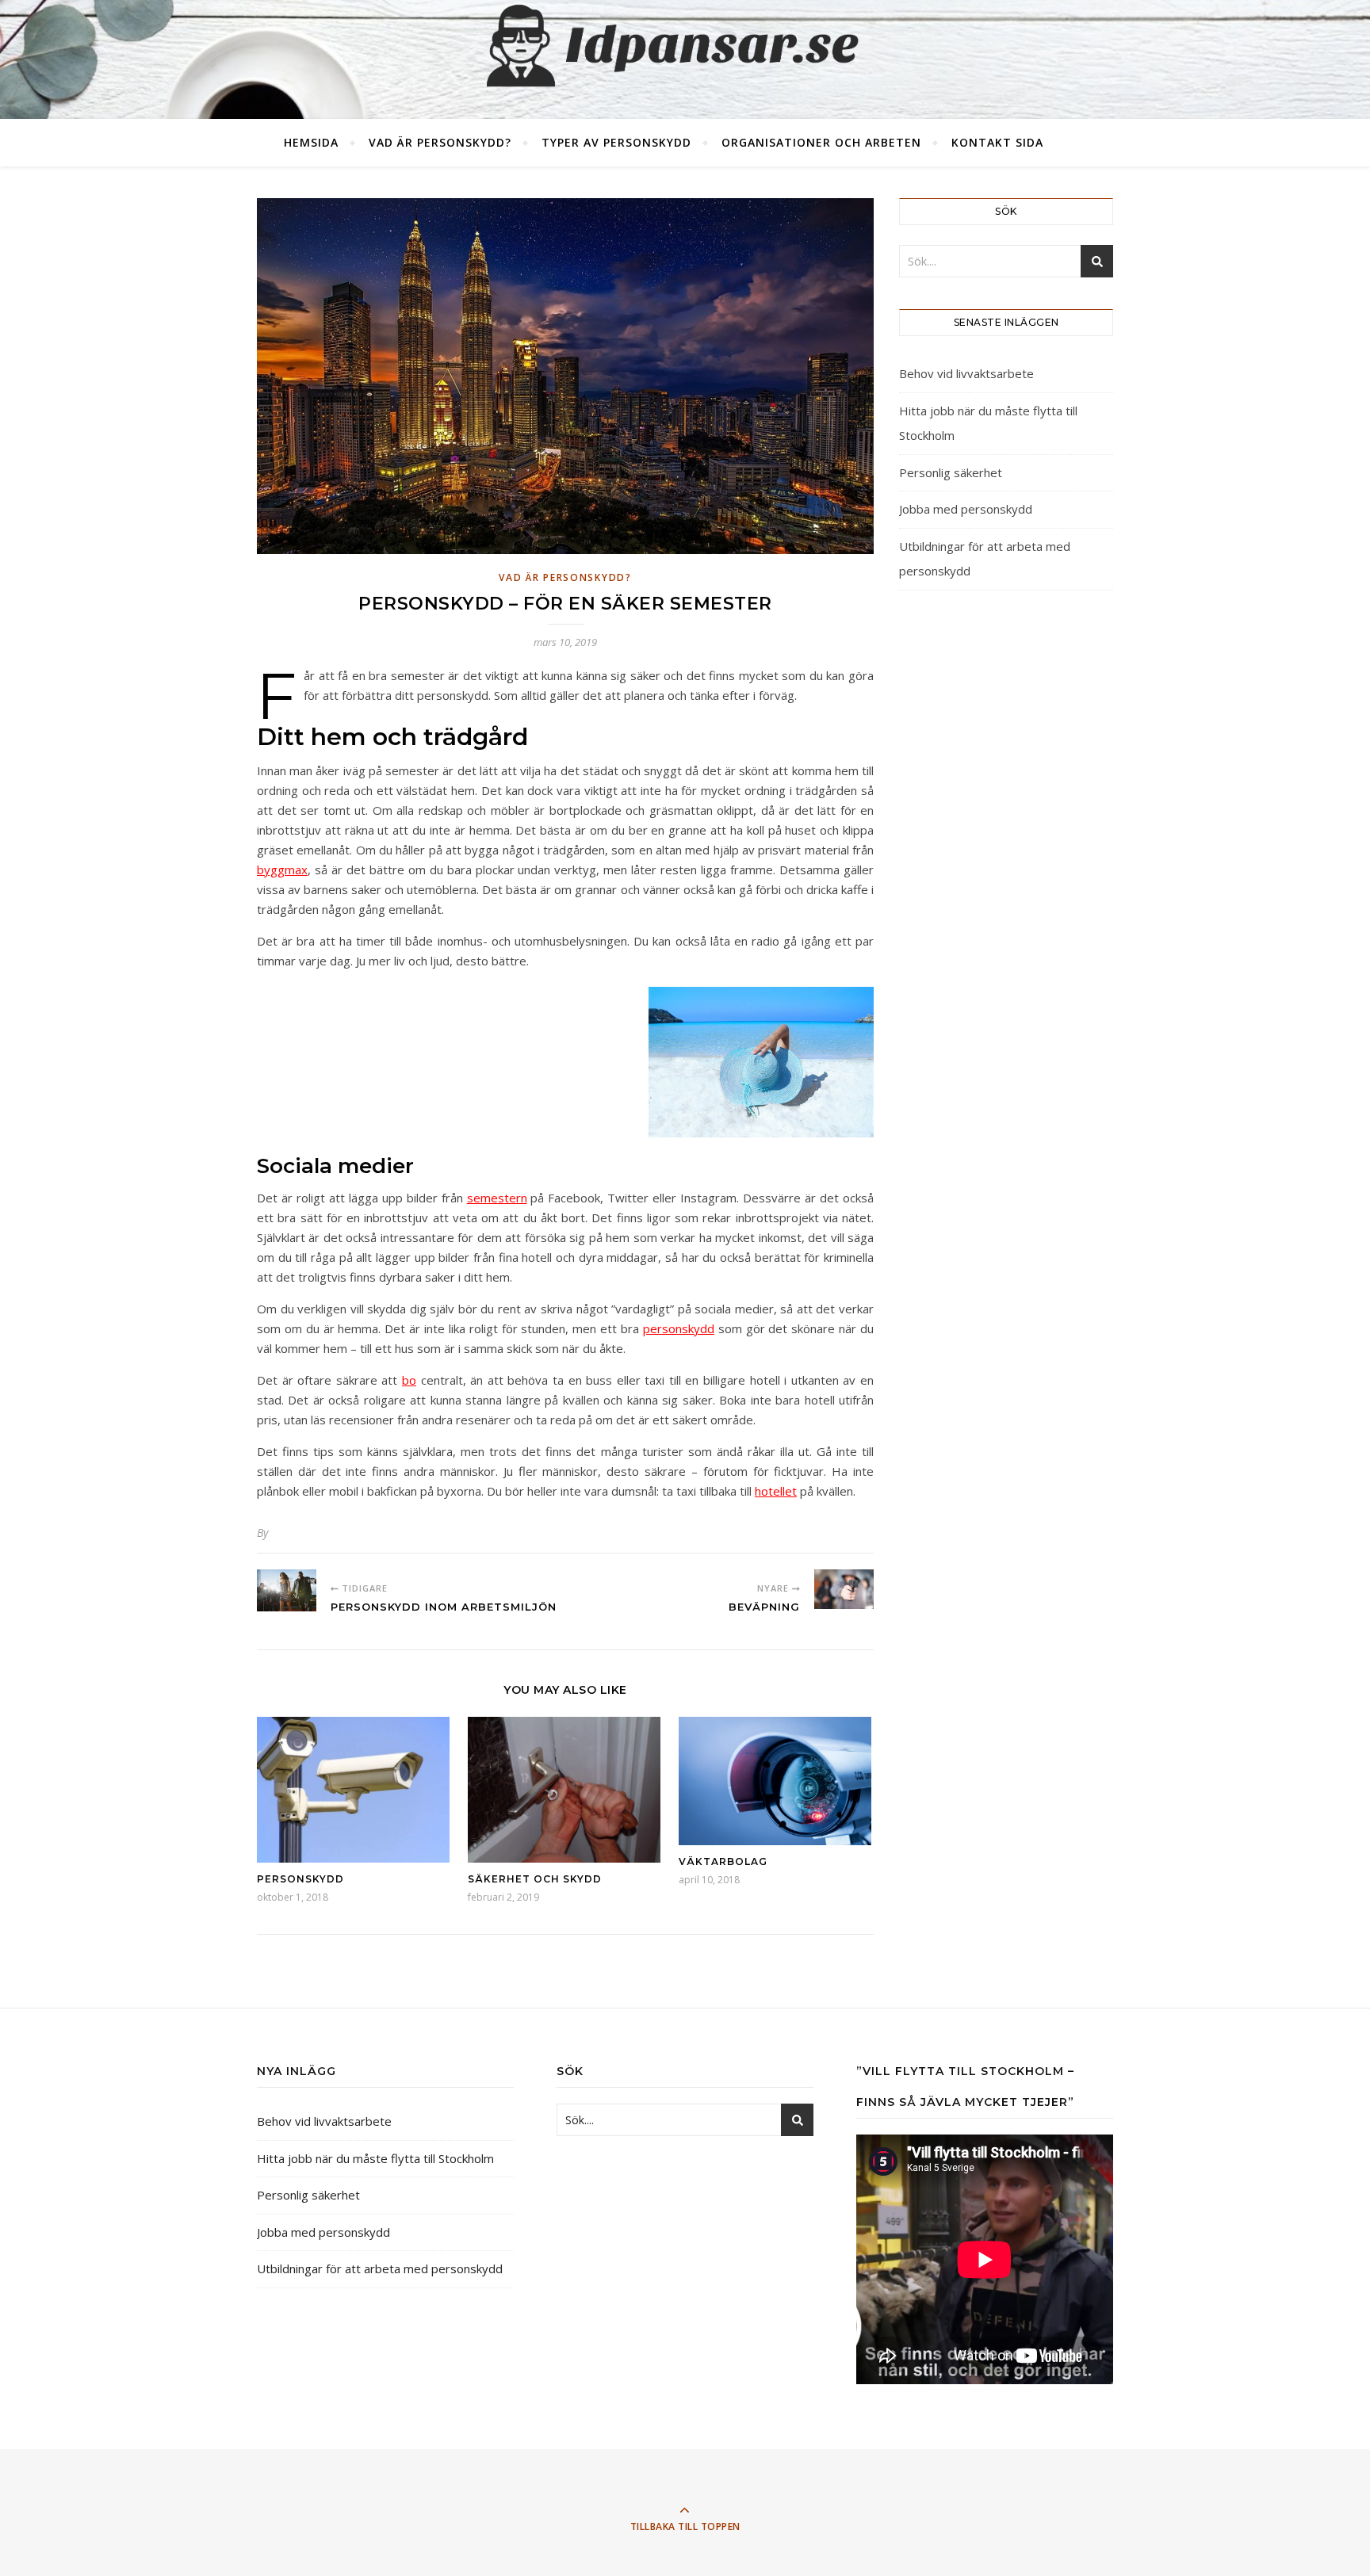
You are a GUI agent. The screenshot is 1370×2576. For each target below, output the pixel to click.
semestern (497, 1198)
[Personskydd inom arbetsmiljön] (287, 1590)
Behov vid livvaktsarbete (966, 373)
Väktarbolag (723, 1861)
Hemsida (311, 142)
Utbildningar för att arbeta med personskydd (380, 2268)
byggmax (282, 869)
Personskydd (300, 1879)
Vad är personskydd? (440, 142)
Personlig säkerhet (951, 472)
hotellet (776, 1491)
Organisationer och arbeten (821, 142)
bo (409, 1380)
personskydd (679, 1328)
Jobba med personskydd (966, 509)
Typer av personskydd (616, 142)
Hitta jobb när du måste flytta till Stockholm (375, 2158)
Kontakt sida (997, 142)
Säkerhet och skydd (535, 1879)
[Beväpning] (844, 1589)
